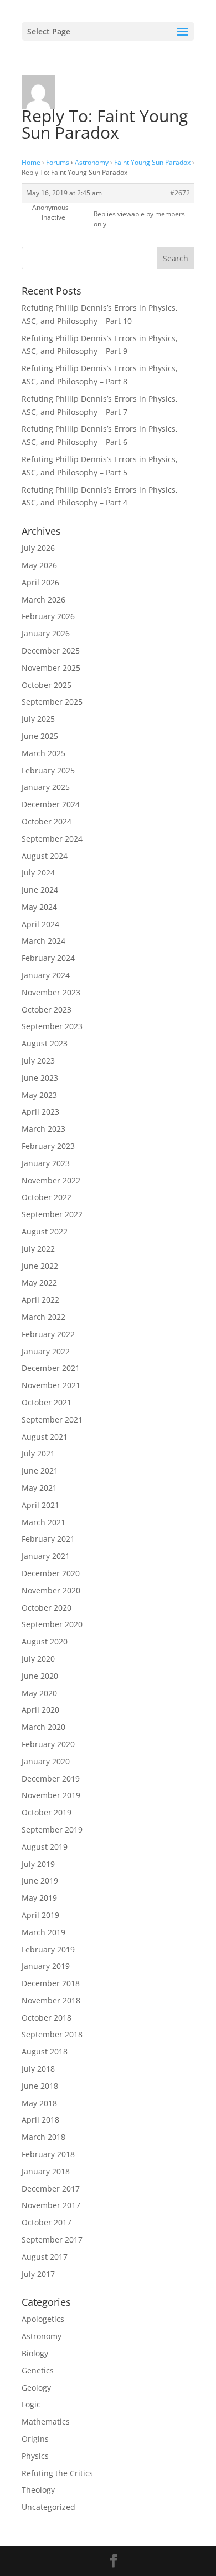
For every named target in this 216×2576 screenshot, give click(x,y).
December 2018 (51, 1983)
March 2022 (43, 1317)
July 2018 (38, 2069)
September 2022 (52, 1214)
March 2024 (43, 941)
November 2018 (51, 2000)
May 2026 (39, 565)
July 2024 (38, 872)
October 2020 (47, 1608)
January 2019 (46, 1966)
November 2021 (51, 1385)
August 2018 (45, 2051)
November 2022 (51, 1180)
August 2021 (45, 1437)
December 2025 (51, 651)
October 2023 (47, 1009)
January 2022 (46, 1351)
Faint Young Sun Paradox (152, 162)
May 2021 (39, 1488)
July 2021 (38, 1453)
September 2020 (52, 1624)
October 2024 (47, 821)
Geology (36, 2388)
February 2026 (48, 616)
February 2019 (48, 1949)
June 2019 (40, 1881)
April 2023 (40, 1112)
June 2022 (40, 1266)
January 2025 (46, 787)
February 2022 (48, 1334)
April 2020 (40, 1710)
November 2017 (51, 2205)
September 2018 (52, 2034)
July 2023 (38, 1061)
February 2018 (48, 2154)
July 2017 (38, 2274)
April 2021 (40, 1505)
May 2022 (39, 1282)
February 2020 (48, 1744)
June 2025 (40, 736)
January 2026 (46, 633)
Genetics (38, 2370)
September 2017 (52, 2240)
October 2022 (47, 1197)
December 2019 (51, 1778)
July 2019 (38, 1864)
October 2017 (47, 2222)
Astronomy (92, 162)
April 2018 (40, 2120)
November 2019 (51, 1795)
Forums (58, 162)
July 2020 (38, 1659)
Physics (35, 2456)
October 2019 (47, 1812)
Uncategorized (48, 2507)
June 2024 (40, 890)
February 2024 (48, 958)
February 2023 (48, 1146)
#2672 (180, 193)
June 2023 (40, 1078)
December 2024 (51, 804)
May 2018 (39, 2103)
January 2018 (46, 2171)
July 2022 (38, 1249)
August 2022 (45, 1231)
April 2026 (40, 582)
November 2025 (51, 668)
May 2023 (39, 1095)
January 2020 (46, 1761)
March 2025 (43, 753)
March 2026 (43, 599)
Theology (38, 2490)
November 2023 (51, 992)
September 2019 (52, 1829)
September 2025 (52, 702)
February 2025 (48, 770)
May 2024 (39, 907)
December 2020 (51, 1573)
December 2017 (51, 2188)
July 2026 (38, 548)
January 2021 (46, 1556)
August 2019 (45, 1847)
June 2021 (40, 1471)
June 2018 (40, 2086)
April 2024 (40, 924)
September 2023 (52, 1026)
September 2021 (52, 1419)
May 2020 (39, 1693)
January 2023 (46, 1163)
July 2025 (38, 719)
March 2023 (43, 1129)
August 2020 (45, 1641)
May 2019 (39, 1898)
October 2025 (47, 685)
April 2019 (40, 1915)
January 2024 (46, 975)
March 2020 (43, 1727)
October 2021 (47, 1402)
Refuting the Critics (57, 2473)
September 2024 (52, 839)
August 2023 (45, 1043)
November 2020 (51, 1590)
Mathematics (46, 2421)
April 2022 (40, 1300)
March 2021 (43, 1522)
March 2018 (43, 2137)
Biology (35, 2353)
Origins (35, 2439)
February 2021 (48, 1539)
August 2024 (45, 856)
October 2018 (47, 2018)
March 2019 (43, 1932)
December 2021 (51, 1368)
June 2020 (40, 1676)
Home (31, 162)
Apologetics (43, 2319)
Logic (31, 2404)
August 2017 (45, 2257)
